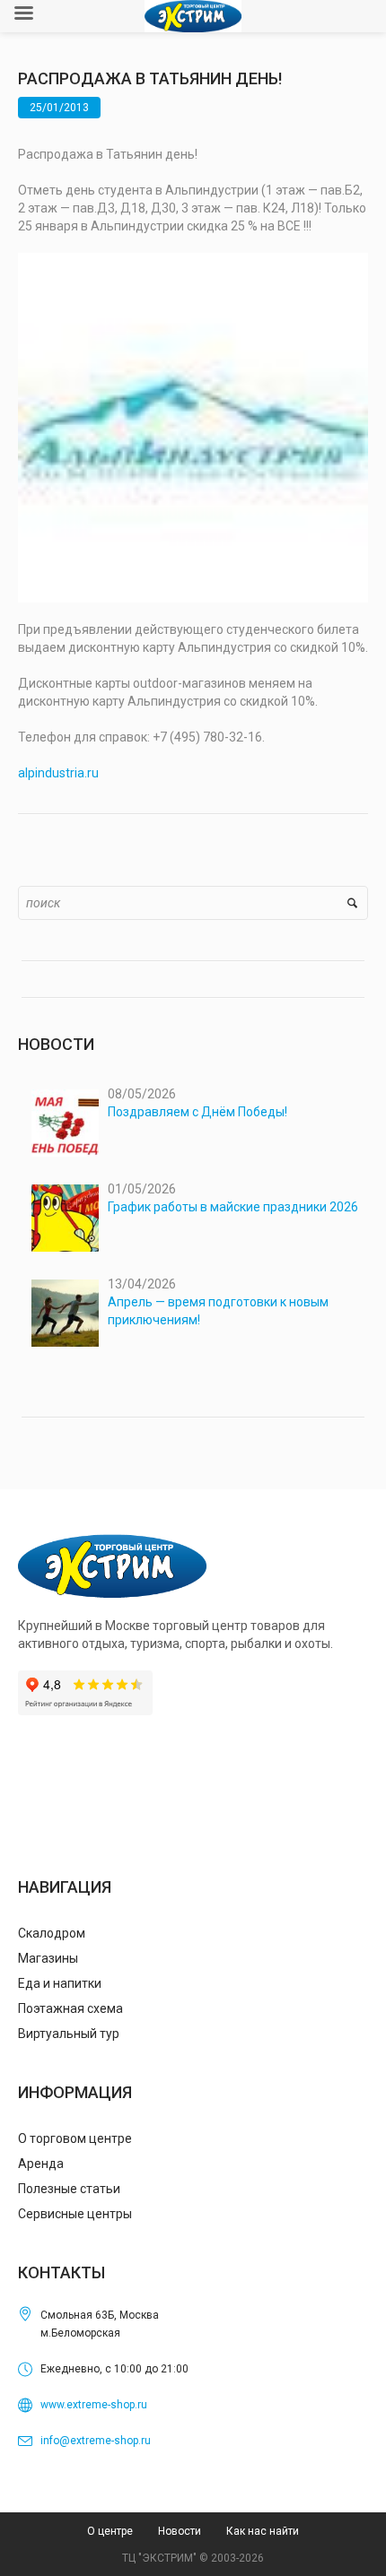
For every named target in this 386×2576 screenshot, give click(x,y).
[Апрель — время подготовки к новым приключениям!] (65, 1313)
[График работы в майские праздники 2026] (65, 1218)
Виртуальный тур (69, 2034)
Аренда (41, 2164)
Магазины (48, 1958)
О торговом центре (75, 2138)
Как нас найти (263, 2531)
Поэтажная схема (70, 2008)
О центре (110, 2531)
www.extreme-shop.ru (94, 2405)
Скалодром (52, 1933)
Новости (180, 2531)
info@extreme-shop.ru (96, 2441)
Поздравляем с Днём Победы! (197, 1112)
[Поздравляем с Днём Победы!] (65, 1123)
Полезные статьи (69, 2189)
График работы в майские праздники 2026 (233, 1207)
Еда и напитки (60, 1983)
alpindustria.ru (58, 773)
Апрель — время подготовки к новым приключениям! (218, 1311)
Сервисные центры (75, 2214)
